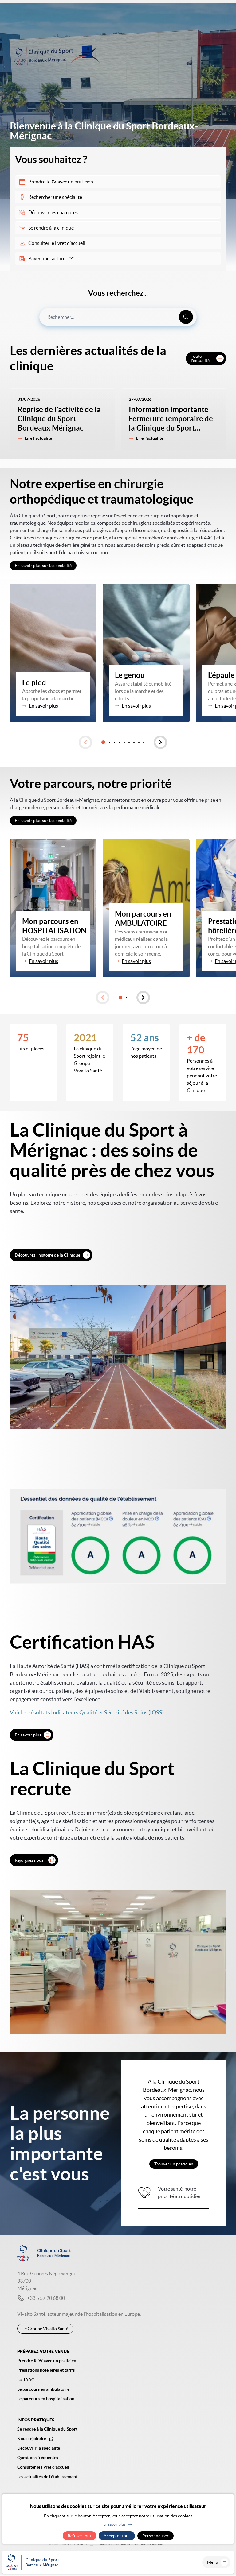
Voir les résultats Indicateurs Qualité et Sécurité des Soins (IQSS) (87, 1712)
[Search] (186, 317)
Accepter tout (117, 2536)
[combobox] (118, 317)
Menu (213, 2562)
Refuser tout (79, 2536)
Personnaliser (155, 2536)
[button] (85, 742)
